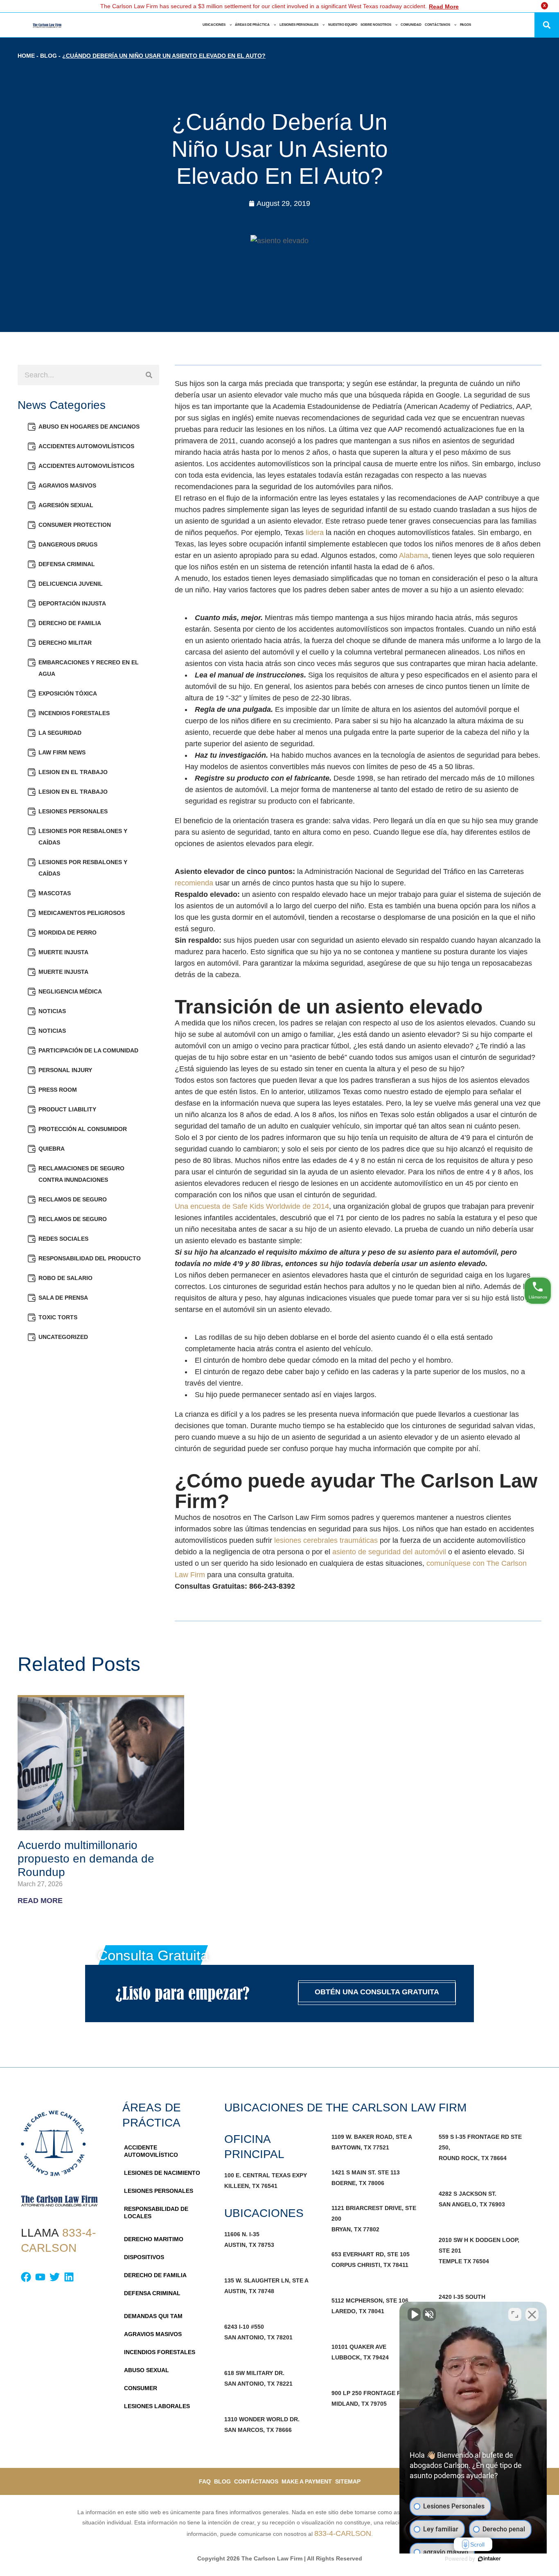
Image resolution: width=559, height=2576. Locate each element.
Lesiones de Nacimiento (162, 2173)
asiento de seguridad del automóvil (389, 1552)
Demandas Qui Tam (153, 2316)
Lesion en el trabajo (73, 772)
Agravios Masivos (67, 485)
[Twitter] (55, 2277)
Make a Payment (307, 2481)
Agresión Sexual (66, 505)
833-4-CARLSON (343, 2533)
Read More (444, 7)
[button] (547, 25)
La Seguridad (60, 733)
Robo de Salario (65, 1278)
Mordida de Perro (68, 932)
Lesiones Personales (299, 25)
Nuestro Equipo (343, 25)
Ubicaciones (214, 25)
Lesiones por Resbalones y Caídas (83, 837)
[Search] (149, 375)
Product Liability (67, 1109)
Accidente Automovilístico (151, 2151)
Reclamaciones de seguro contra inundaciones (81, 1174)
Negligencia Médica (70, 991)
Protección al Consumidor (83, 1129)
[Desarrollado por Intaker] (489, 2559)
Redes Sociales (63, 1239)
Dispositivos (144, 2257)
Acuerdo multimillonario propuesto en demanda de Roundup (86, 1859)
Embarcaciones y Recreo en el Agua (89, 668)
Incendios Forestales (74, 713)
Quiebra (52, 1149)
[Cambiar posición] (515, 2314)
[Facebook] (26, 2277)
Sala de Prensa (63, 1298)
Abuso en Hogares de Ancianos (89, 427)
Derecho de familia (70, 623)
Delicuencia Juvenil (71, 584)
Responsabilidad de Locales (156, 2213)
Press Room (58, 1090)
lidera (315, 533)
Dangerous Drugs (68, 544)
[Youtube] (40, 2277)
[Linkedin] (69, 2277)
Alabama (414, 555)
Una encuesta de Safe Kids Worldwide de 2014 (252, 1206)
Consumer (141, 2388)
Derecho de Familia (155, 2275)
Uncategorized (63, 1337)
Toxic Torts (58, 1317)
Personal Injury (65, 1070)
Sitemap (348, 2481)
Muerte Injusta (63, 952)
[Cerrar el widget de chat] (532, 2314)
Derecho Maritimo (154, 2239)
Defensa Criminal (67, 564)
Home (26, 56)
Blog (48, 56)
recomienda (194, 883)
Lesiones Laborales (157, 2406)
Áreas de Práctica (252, 25)
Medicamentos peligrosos (82, 913)
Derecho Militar (65, 643)
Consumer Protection (75, 525)
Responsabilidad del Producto (90, 1258)
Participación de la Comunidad (88, 1050)
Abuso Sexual (147, 2370)
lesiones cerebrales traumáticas (326, 1540)
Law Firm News (62, 752)
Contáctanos (437, 25)
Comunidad (411, 25)
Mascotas (55, 893)
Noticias (52, 1011)
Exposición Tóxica (68, 693)
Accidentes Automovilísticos (86, 446)
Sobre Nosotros (376, 25)
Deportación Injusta (72, 603)
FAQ (205, 2481)
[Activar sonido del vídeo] (414, 2314)
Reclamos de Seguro (73, 1199)
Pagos (465, 25)
